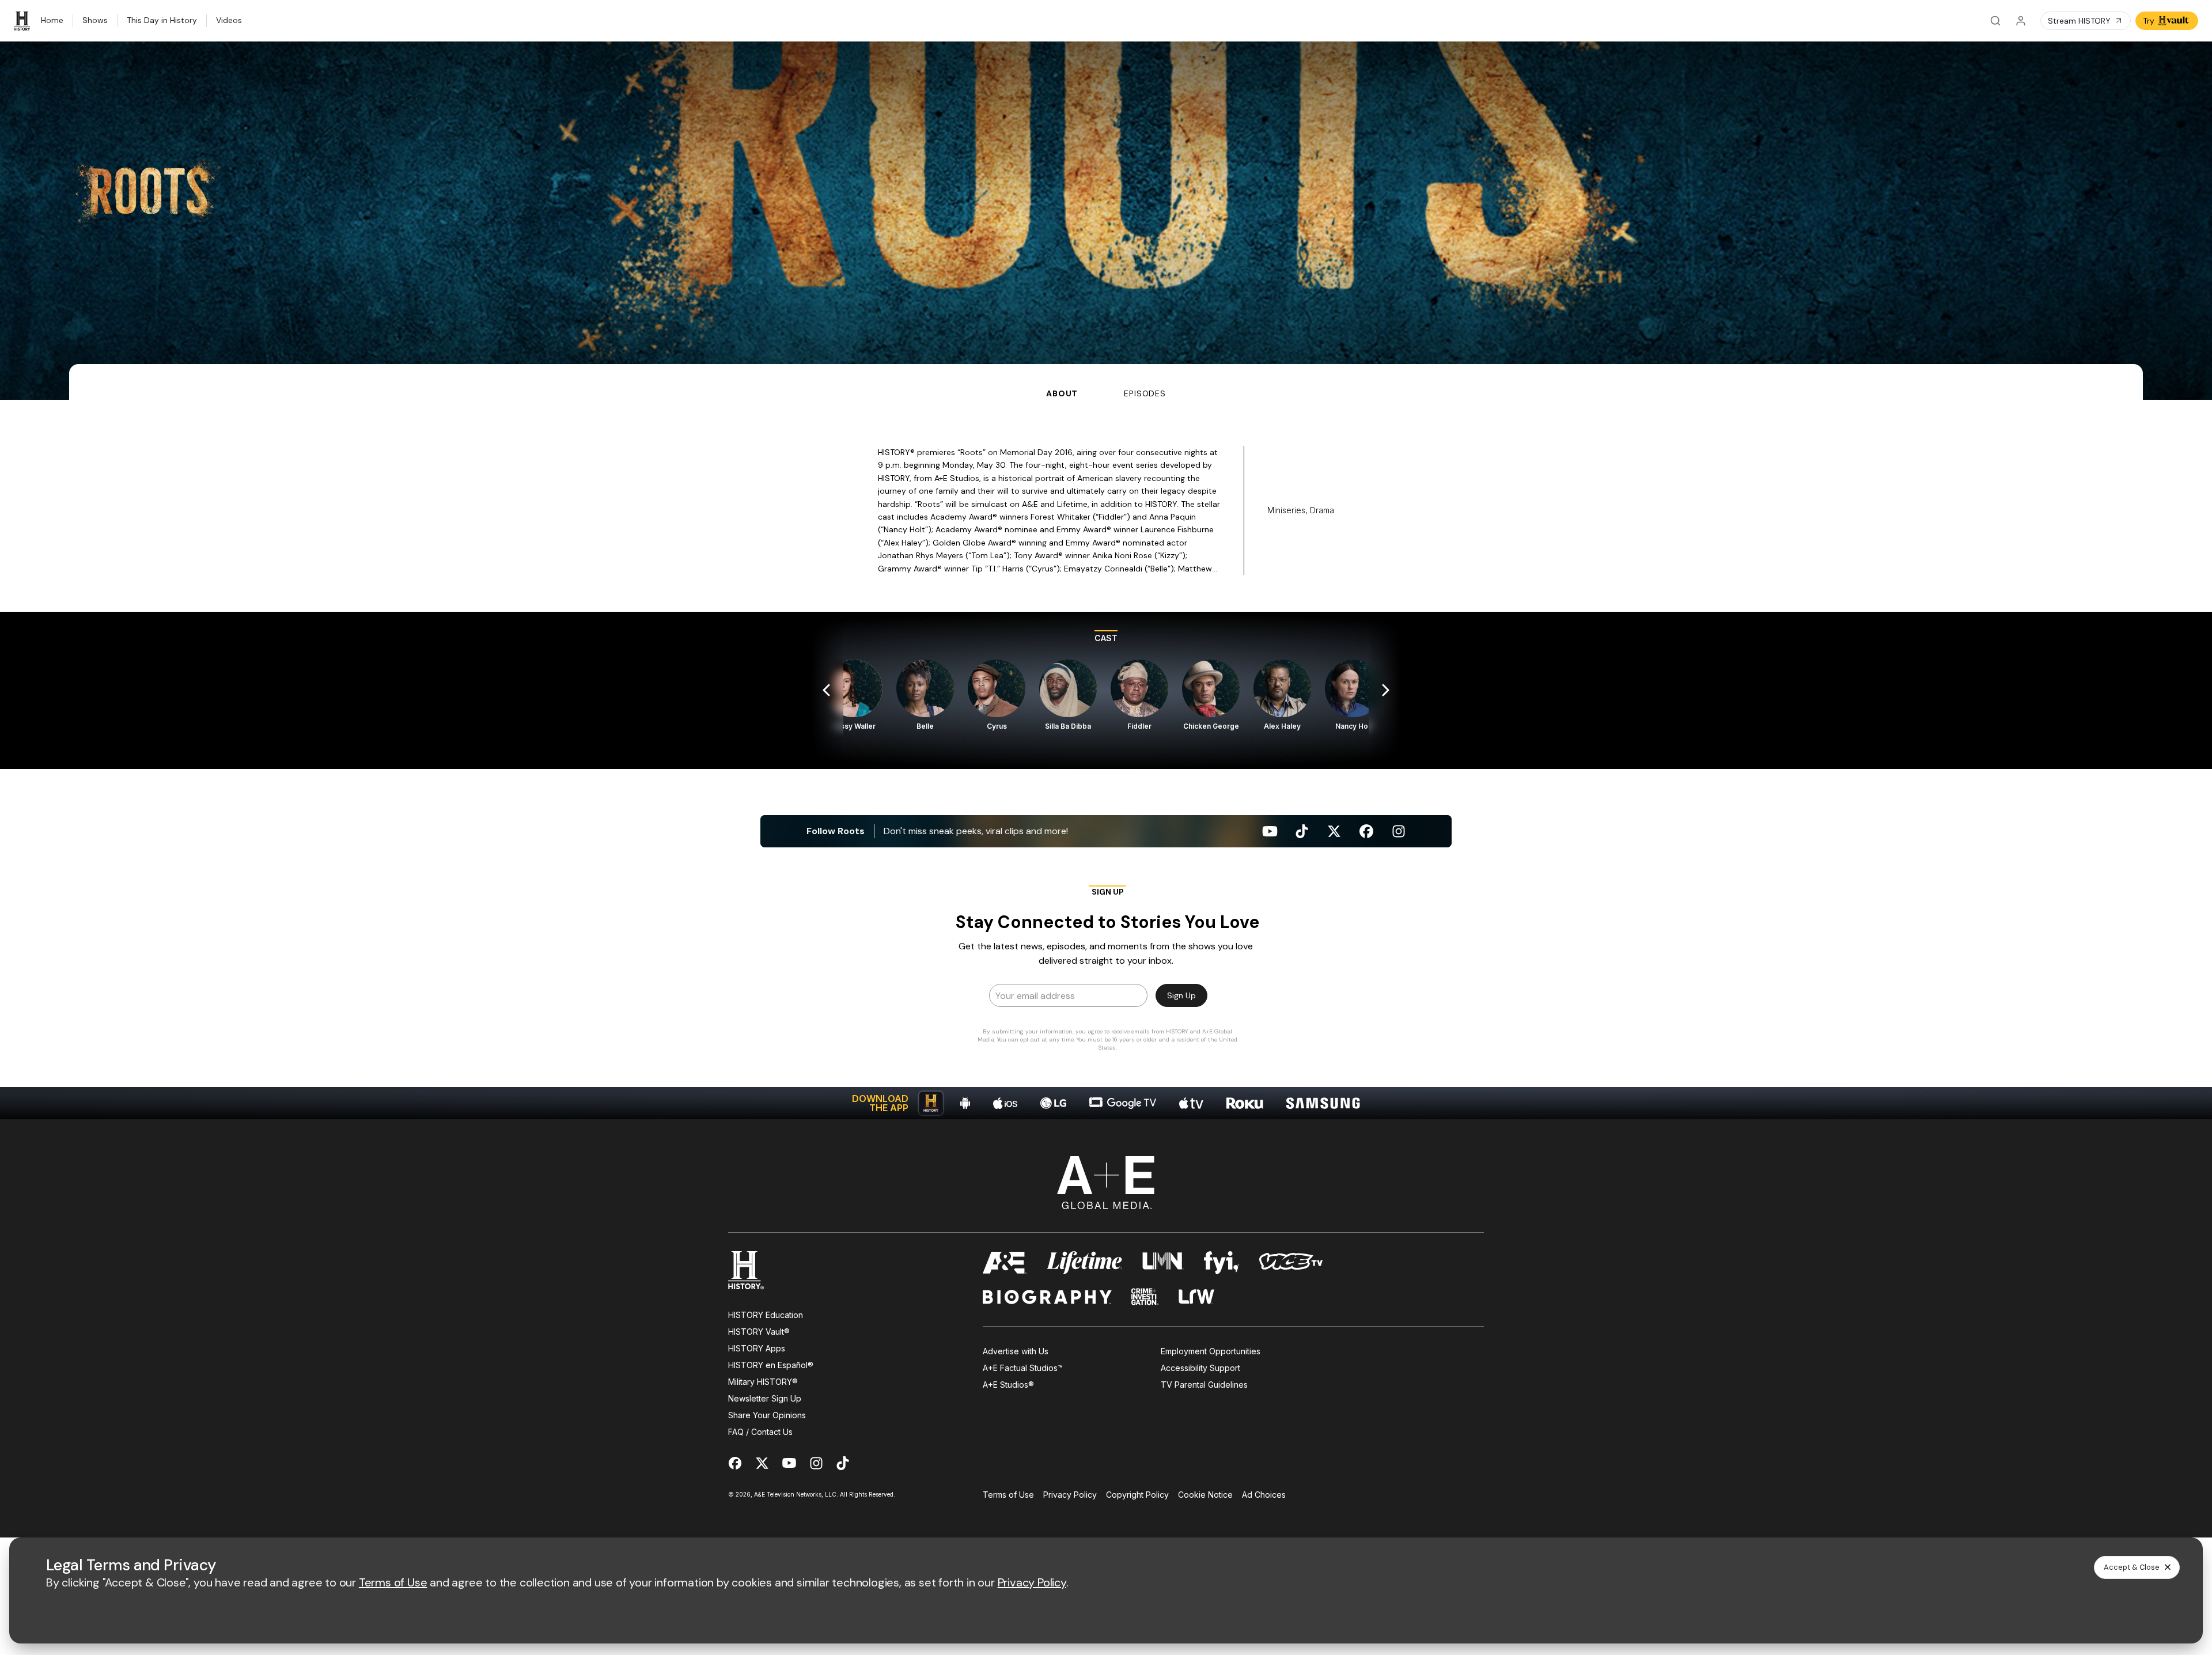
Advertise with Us (1016, 1351)
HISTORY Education (766, 1315)
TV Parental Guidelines (1204, 1385)
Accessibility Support (1200, 1368)
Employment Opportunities (1211, 1351)
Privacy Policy (1070, 1495)
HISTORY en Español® (771, 1365)
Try (2149, 21)
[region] (1106, 690)
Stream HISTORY (2079, 21)
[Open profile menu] (2021, 21)
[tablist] (1106, 382)
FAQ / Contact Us (760, 1432)
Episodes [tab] (1145, 393)
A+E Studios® (1008, 1385)
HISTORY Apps (757, 1348)
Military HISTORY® (763, 1382)
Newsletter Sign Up (765, 1398)
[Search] (1995, 21)
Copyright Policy (1137, 1495)
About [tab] (1062, 393)
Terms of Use (1008, 1495)
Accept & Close (2132, 1567)
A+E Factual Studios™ (1023, 1368)
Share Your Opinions (767, 1415)
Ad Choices (1264, 1495)
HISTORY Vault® (759, 1332)
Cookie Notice (1205, 1495)
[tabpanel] (1106, 760)
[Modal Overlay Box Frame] (1106, 972)
